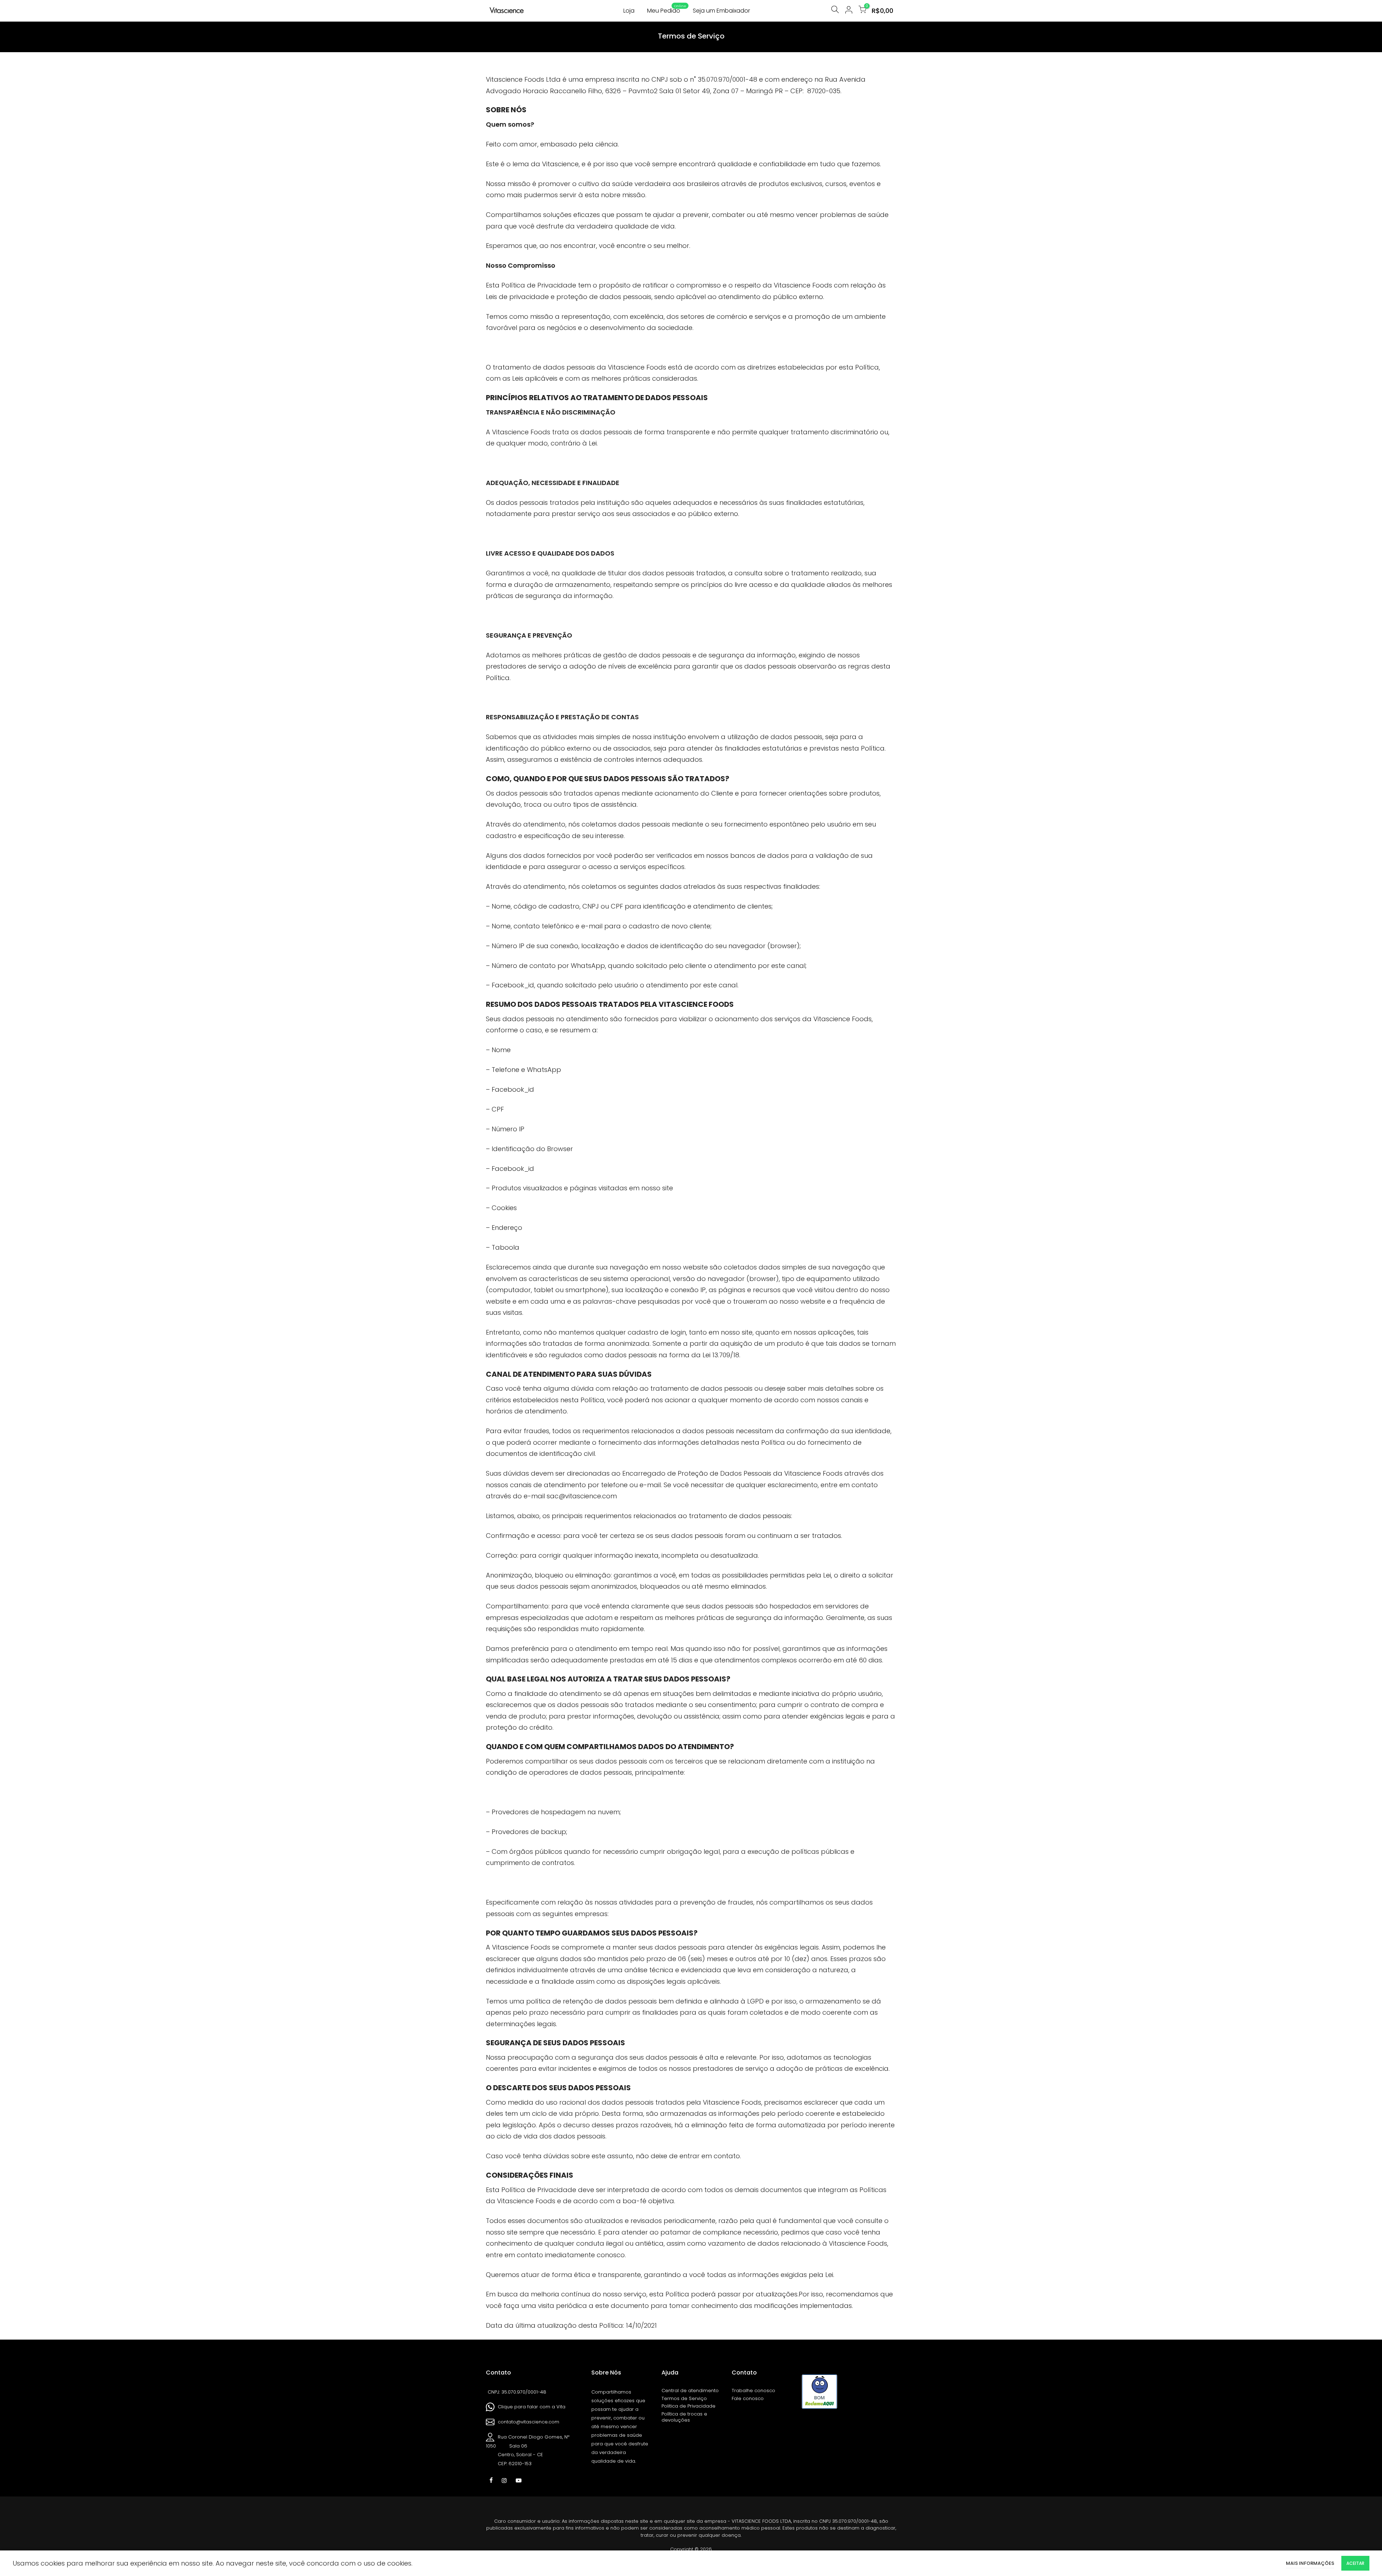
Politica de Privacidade (688, 2406)
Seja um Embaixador (721, 11)
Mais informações (1310, 2563)
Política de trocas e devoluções (684, 2417)
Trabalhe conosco (753, 2391)
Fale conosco (748, 2398)
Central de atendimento (690, 2391)
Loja (629, 11)
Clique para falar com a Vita (532, 2407)
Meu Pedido (667, 10)
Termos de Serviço (684, 2398)
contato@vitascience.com (529, 2422)
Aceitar (1355, 2563)
